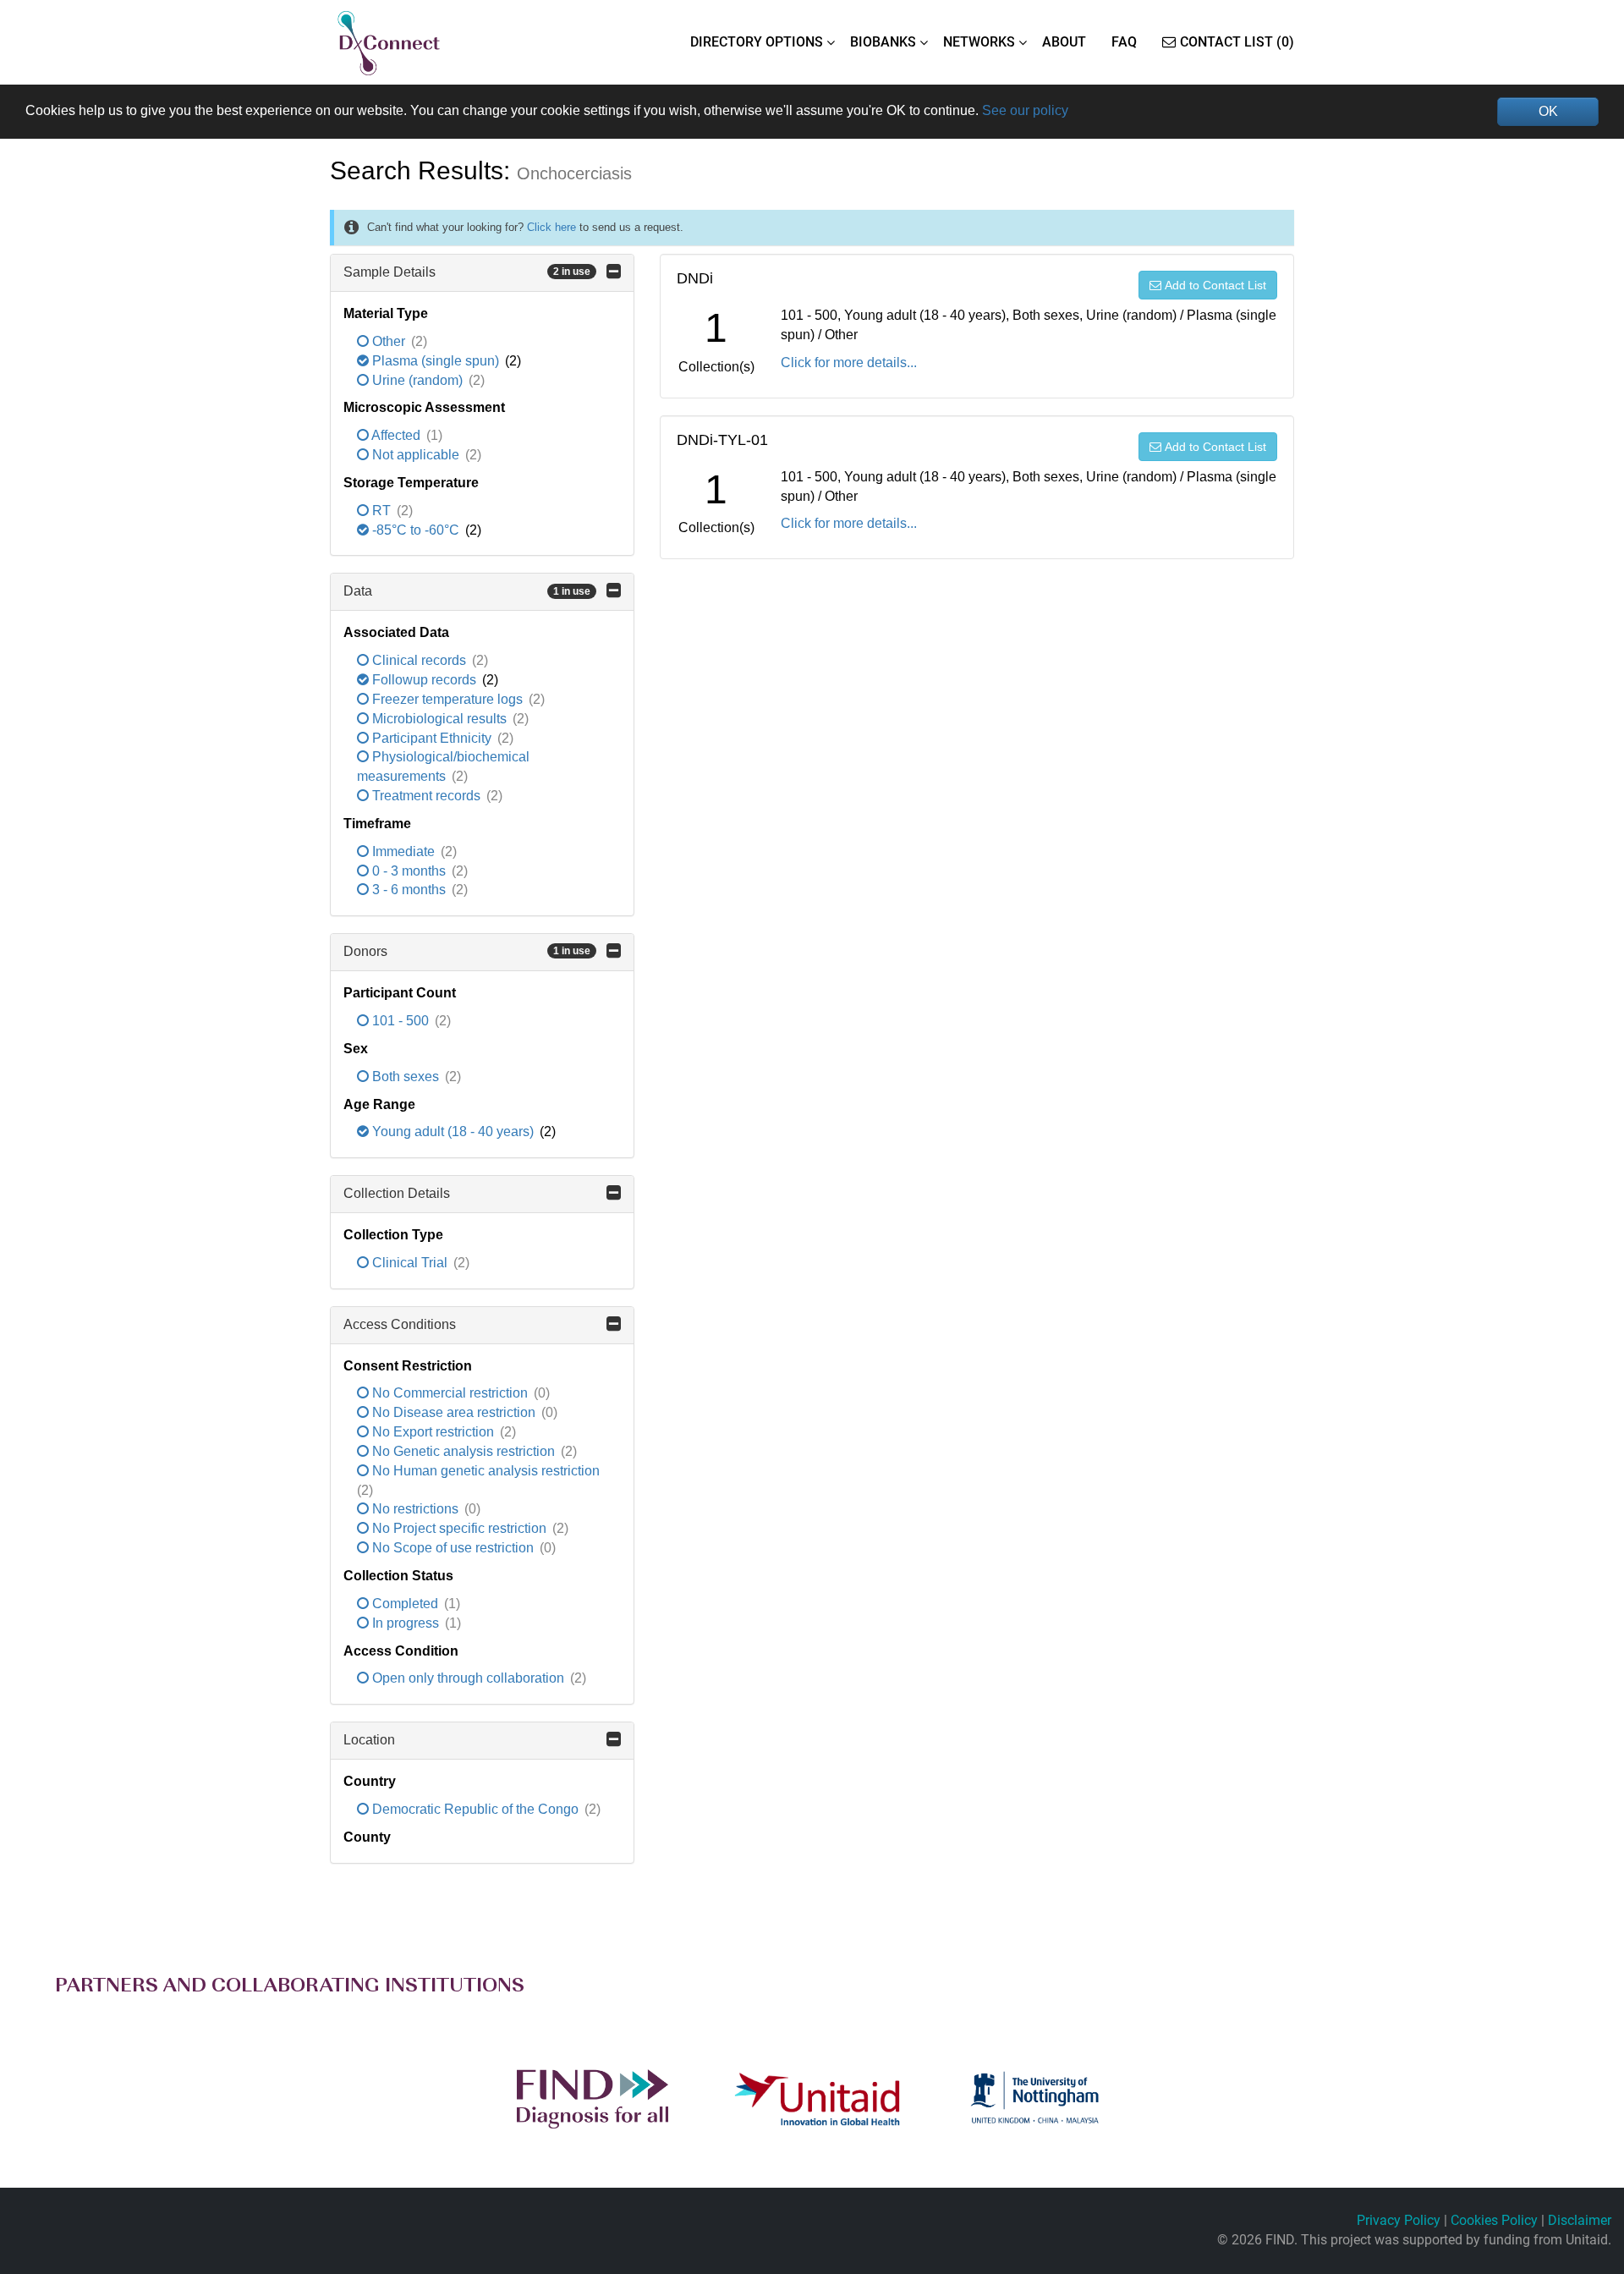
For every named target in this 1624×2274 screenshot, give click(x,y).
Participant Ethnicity (432, 738)
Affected (396, 435)
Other (389, 341)
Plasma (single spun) (436, 361)
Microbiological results (439, 719)
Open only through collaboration (468, 1678)
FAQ (1124, 42)
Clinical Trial (410, 1263)
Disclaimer (1580, 2220)
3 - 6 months (409, 890)
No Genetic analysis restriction (464, 1451)
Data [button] (467, 591)
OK (1548, 111)
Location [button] (369, 1740)
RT (381, 511)
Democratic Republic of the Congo (475, 1809)
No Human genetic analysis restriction (484, 1471)
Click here (551, 227)
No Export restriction (433, 1432)
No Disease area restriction (454, 1412)
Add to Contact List (1215, 285)
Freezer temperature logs (447, 699)
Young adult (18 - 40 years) (453, 1132)
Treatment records (426, 796)
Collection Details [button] (397, 1193)
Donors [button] (467, 951)
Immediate (403, 851)
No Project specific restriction (459, 1528)
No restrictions (415, 1509)
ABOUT (1064, 42)
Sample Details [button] (467, 272)
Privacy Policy (1399, 2220)
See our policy (1025, 110)
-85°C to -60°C (416, 530)
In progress (406, 1623)
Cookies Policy (1494, 2220)
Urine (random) (417, 380)
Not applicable (416, 455)
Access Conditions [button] (400, 1324)
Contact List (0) (1237, 42)
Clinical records (419, 660)
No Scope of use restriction (453, 1548)
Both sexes (406, 1077)
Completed (405, 1604)
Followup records (424, 680)
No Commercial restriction (450, 1393)
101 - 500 (401, 1021)
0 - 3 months (409, 871)
